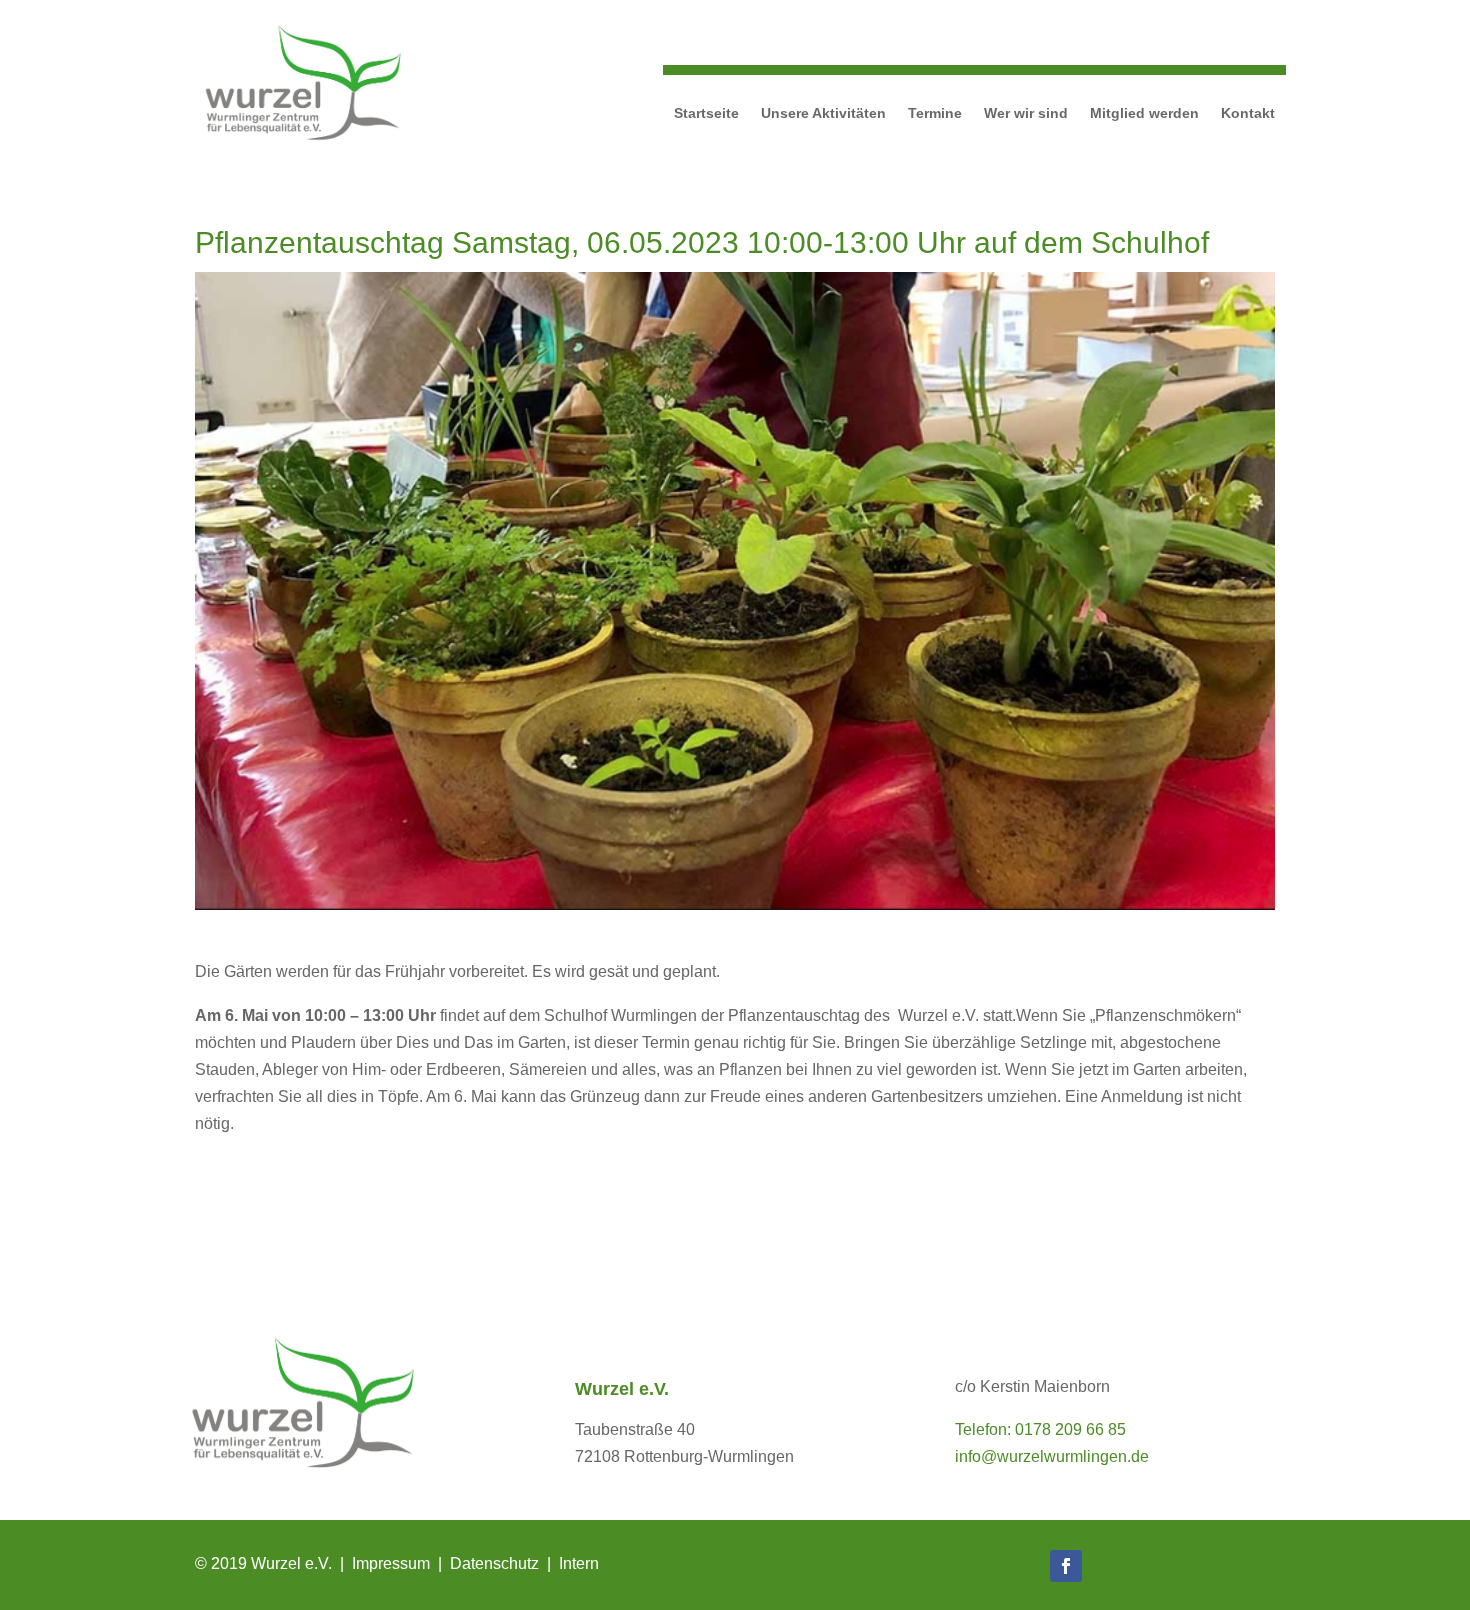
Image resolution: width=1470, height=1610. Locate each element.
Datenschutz (494, 1563)
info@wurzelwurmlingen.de (1052, 1456)
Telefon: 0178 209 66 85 (1040, 1429)
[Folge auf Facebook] (1066, 1566)
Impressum (391, 1563)
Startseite (706, 113)
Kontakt (1248, 113)
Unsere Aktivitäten (823, 113)
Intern (579, 1563)
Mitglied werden (1144, 113)
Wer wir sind (1026, 113)
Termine (935, 113)
